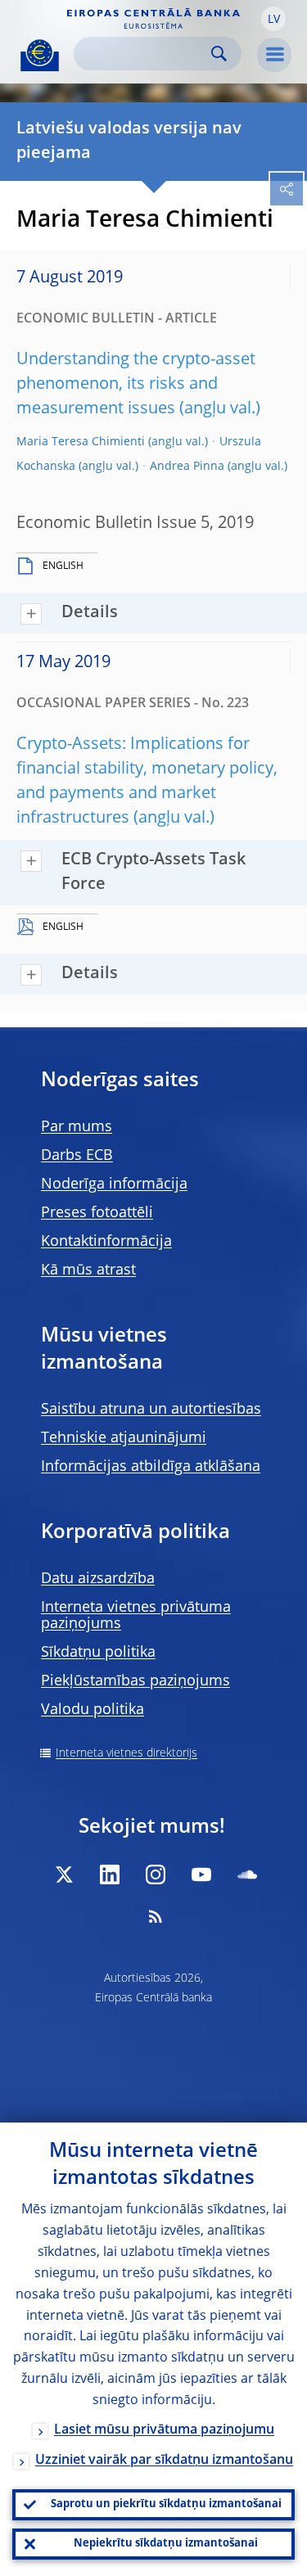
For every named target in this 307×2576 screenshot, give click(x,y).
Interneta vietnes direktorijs (126, 1753)
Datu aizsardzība (98, 1579)
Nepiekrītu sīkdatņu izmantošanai (166, 2544)
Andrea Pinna (187, 467)
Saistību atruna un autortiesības (151, 1410)
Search (219, 54)
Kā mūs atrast (88, 1270)
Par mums (77, 1127)
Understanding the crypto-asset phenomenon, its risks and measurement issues (136, 385)
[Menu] (274, 55)
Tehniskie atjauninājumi (124, 1438)
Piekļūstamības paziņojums (135, 1681)
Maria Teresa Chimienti (81, 442)
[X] (64, 1874)
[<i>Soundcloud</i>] (247, 1874)
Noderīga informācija (114, 1184)
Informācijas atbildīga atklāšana (151, 1467)
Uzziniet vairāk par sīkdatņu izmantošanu (164, 2461)
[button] (273, 19)
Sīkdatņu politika (98, 1653)
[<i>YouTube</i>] (201, 1874)
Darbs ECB (77, 1156)
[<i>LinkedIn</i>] (110, 1874)
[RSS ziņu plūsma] (156, 1916)
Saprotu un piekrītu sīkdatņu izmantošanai (166, 2504)
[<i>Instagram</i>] (156, 1874)
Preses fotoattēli (97, 1213)
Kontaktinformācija (106, 1242)
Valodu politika (93, 1710)
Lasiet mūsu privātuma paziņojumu (164, 2430)
